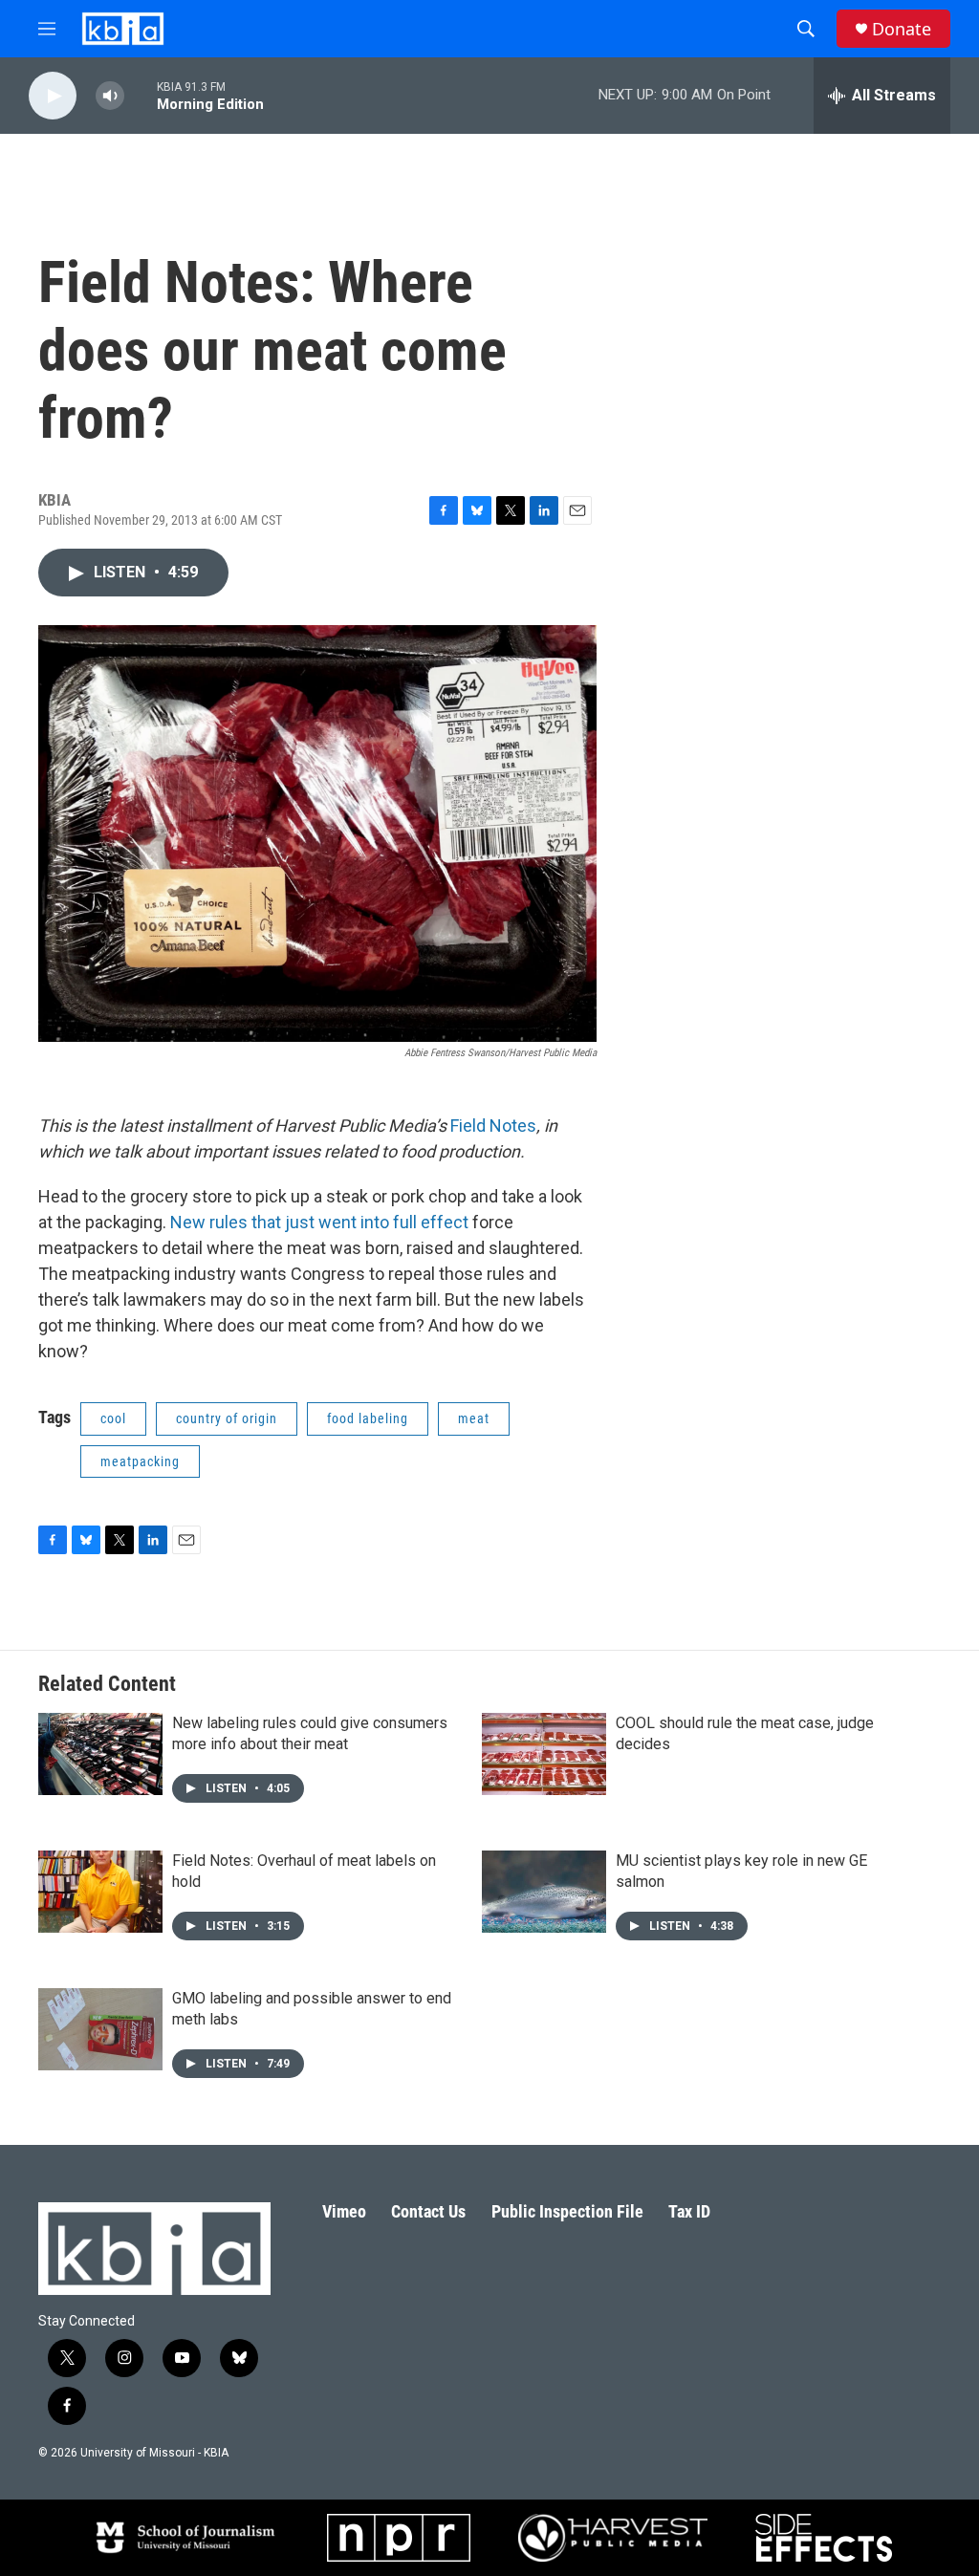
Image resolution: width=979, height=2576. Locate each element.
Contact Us (428, 2211)
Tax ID (689, 2211)
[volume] (110, 96)
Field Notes (493, 1126)
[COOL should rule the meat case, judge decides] (544, 1754)
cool (113, 1418)
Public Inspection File (567, 2211)
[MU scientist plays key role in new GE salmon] (544, 1892)
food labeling (368, 1418)
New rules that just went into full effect (319, 1222)
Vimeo (344, 2211)
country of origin (227, 1418)
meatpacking (140, 1461)
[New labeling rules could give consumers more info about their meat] (100, 1754)
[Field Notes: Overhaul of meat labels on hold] (100, 1892)
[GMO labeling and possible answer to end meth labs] (100, 2029)
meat (474, 1418)
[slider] (141, 95)
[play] (53, 96)
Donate (902, 29)
